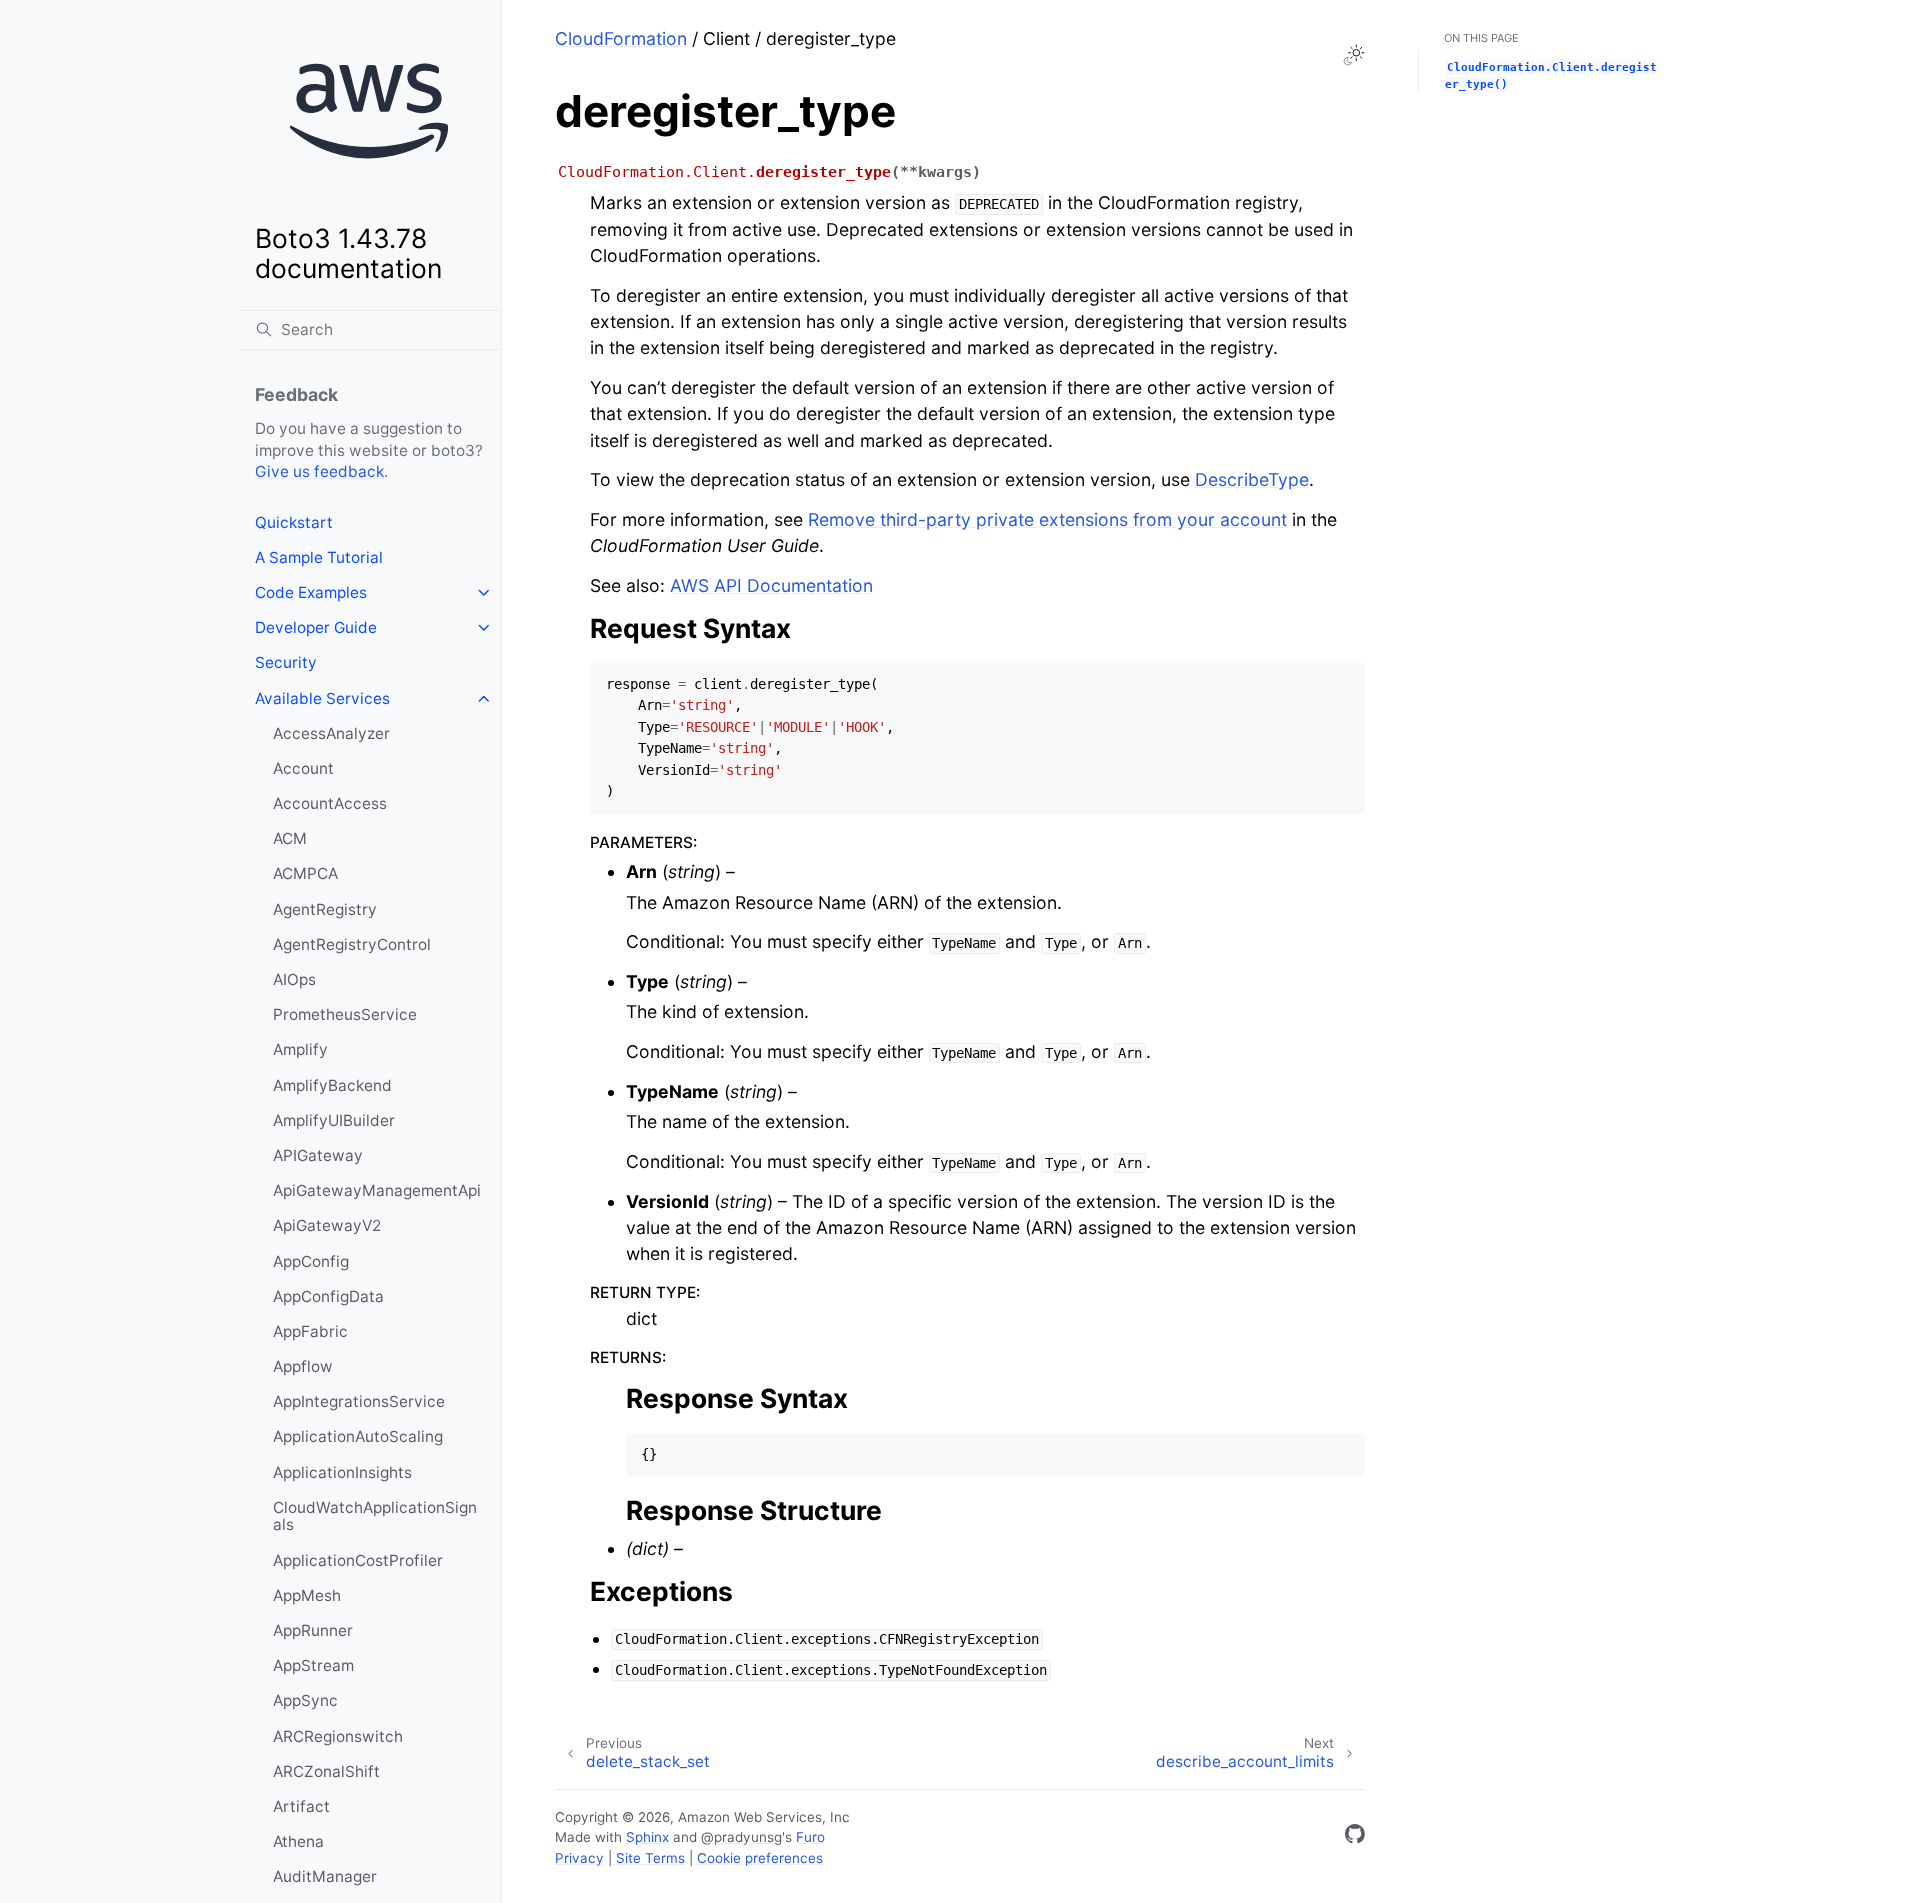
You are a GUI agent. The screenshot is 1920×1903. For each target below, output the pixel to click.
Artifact (301, 1806)
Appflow (303, 1366)
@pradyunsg (741, 1837)
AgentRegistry (325, 909)
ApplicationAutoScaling (358, 1436)
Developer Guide (316, 627)
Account (303, 768)
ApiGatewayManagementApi (377, 1190)
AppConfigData (328, 1296)
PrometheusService (345, 1014)
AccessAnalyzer (331, 733)
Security (286, 662)
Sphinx (647, 1837)
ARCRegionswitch (338, 1736)
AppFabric (310, 1331)
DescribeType (1252, 479)
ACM (290, 838)
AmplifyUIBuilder (334, 1120)
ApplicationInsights (342, 1472)
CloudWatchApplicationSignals (375, 1516)
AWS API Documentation (771, 585)
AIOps (294, 979)
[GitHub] (1355, 1837)
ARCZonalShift (326, 1771)
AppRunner (313, 1630)
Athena (298, 1841)
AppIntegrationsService (359, 1401)
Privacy (579, 1858)
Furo (810, 1837)
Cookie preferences (760, 1858)
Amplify (300, 1049)
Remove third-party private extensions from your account (1047, 519)
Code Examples (311, 592)
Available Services (322, 698)
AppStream (313, 1665)
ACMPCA (305, 873)
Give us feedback (319, 471)
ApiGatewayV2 (327, 1225)
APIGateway (318, 1155)
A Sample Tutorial (319, 557)
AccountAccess (330, 803)
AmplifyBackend (332, 1085)
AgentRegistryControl (352, 944)
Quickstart (294, 522)
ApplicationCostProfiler (358, 1560)
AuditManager (325, 1876)
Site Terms (650, 1858)
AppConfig (311, 1261)
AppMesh (307, 1595)
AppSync (305, 1700)
